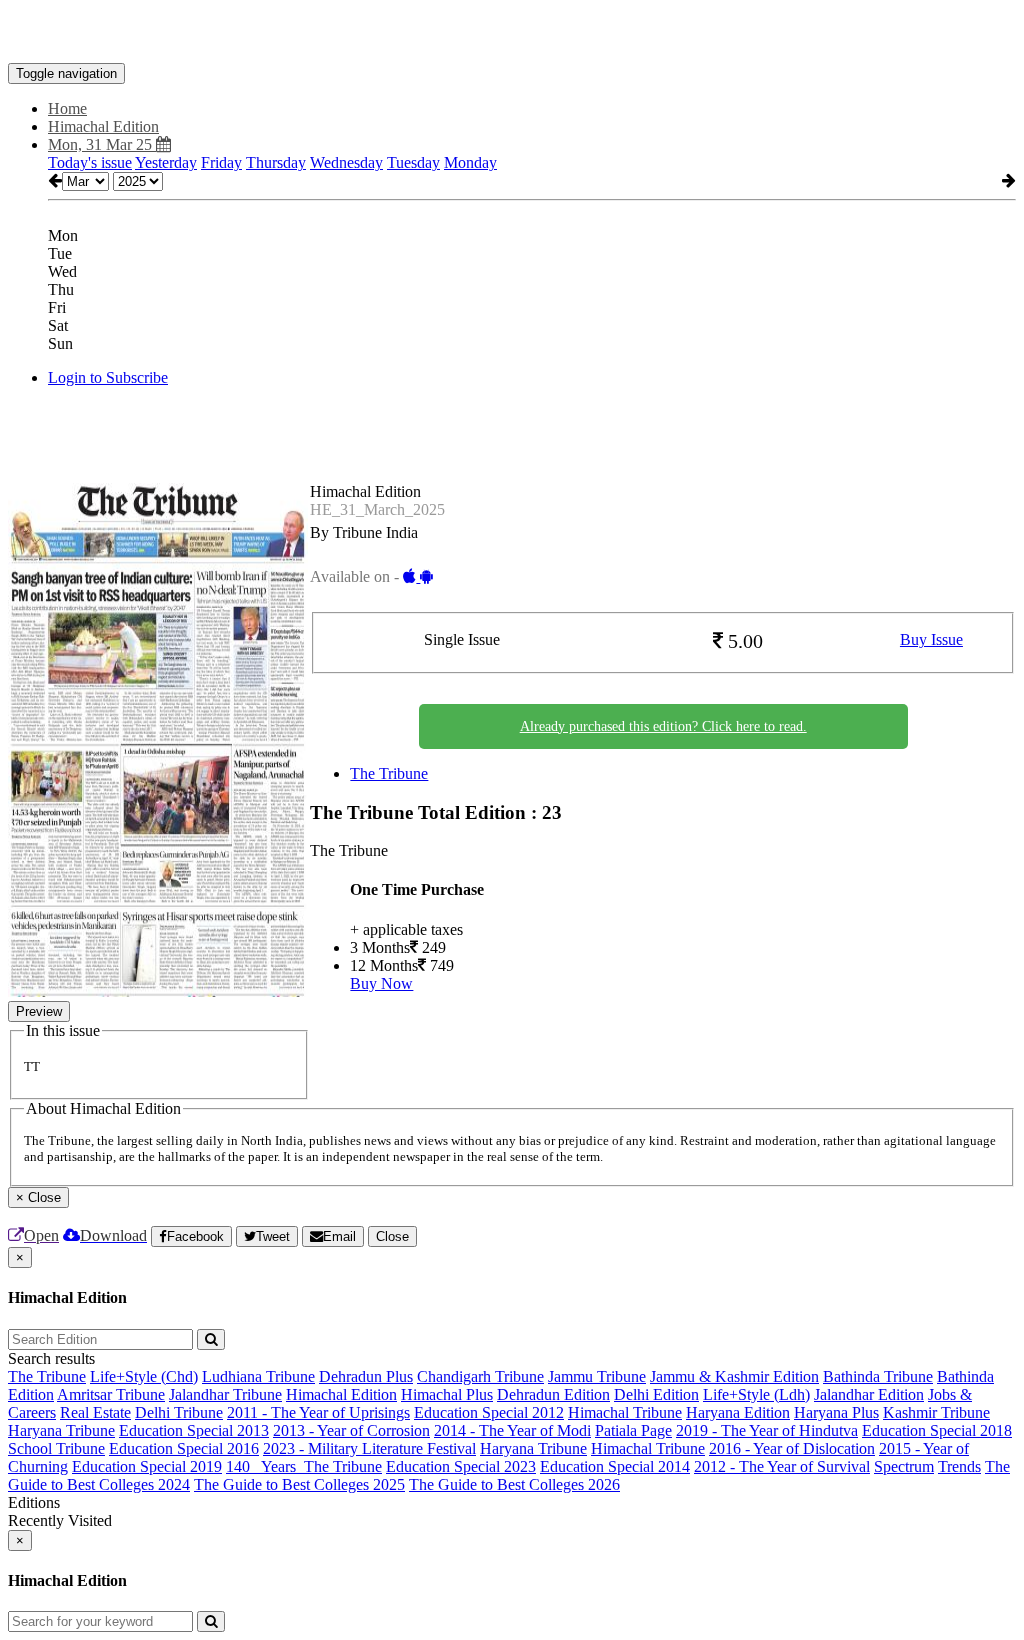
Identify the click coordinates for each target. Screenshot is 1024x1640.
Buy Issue (931, 639)
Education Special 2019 (147, 1466)
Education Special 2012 (489, 1412)
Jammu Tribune (597, 1376)
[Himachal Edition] (512, 33)
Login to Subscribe (108, 377)
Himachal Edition (341, 1394)
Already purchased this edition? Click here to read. (663, 726)
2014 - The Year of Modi (512, 1430)
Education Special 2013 (194, 1430)
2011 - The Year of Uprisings (318, 1412)
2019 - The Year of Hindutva (767, 1430)
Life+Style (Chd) (144, 1376)
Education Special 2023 (461, 1466)
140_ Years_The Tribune (304, 1466)
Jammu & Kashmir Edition (734, 1376)
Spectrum (904, 1466)
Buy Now (381, 983)
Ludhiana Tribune (258, 1376)
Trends (959, 1466)
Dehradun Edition (553, 1394)
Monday (470, 162)
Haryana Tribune (61, 1430)
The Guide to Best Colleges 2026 (514, 1484)
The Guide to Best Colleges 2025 (299, 1484)
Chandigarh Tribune (480, 1376)
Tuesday (413, 162)
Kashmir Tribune (936, 1412)
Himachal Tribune (625, 1412)
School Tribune (56, 1448)
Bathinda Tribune (878, 1376)
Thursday (276, 162)
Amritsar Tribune (111, 1394)
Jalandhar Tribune (225, 1394)
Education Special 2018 (937, 1430)
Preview (39, 1011)
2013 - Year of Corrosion (351, 1430)
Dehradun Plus (366, 1376)
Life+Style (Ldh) (756, 1394)
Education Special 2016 (184, 1448)
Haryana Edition (738, 1412)
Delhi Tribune (179, 1412)
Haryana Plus (836, 1412)
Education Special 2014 (615, 1466)
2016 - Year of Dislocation (792, 1448)
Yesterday (166, 162)
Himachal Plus (447, 1394)
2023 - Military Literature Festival (369, 1448)
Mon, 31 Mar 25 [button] (102, 144)
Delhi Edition (656, 1394)
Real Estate (95, 1412)
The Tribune (389, 773)
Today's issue (90, 162)
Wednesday (346, 162)
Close (392, 1236)
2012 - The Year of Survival (782, 1466)
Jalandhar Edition (869, 1394)
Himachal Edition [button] (103, 126)
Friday (221, 162)
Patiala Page (633, 1430)
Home (67, 108)
